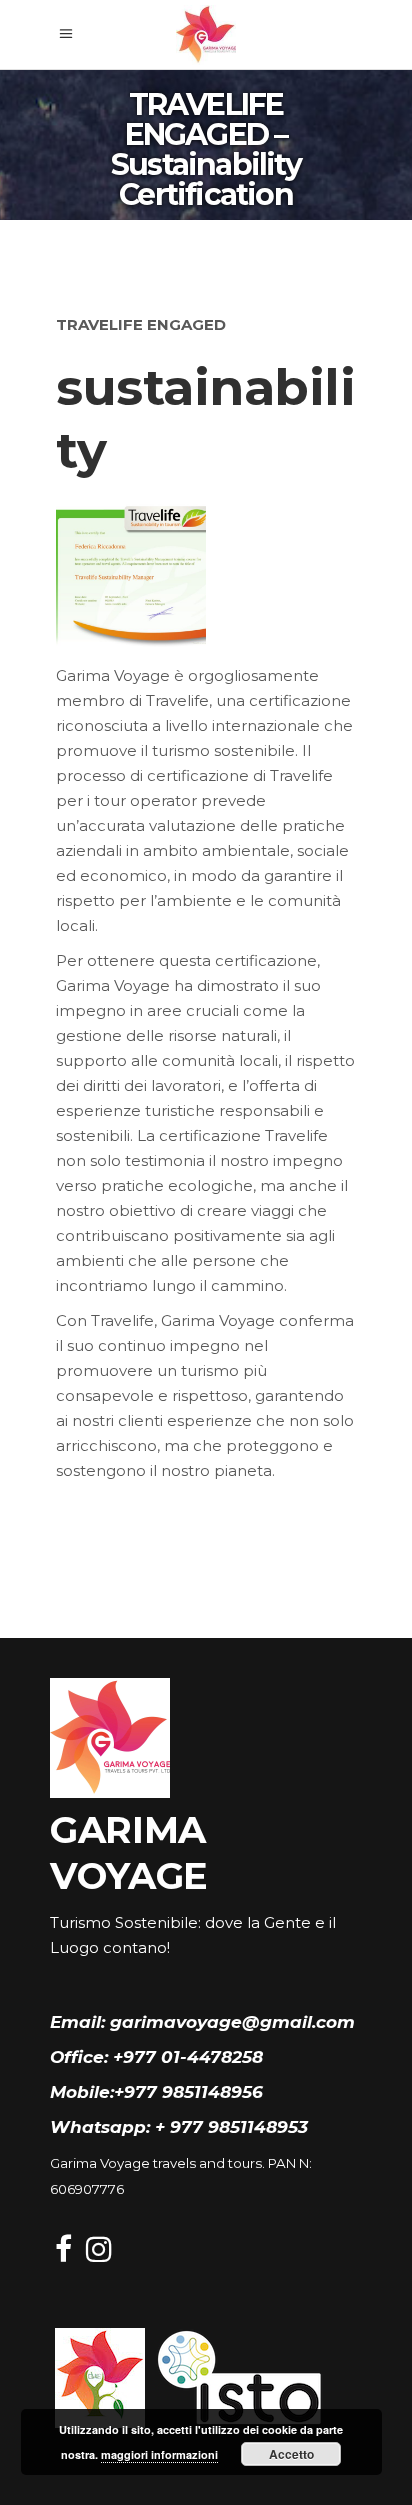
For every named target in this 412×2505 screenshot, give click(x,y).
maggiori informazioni (159, 2454)
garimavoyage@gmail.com (232, 2022)
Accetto (291, 2454)
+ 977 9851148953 (231, 2127)
